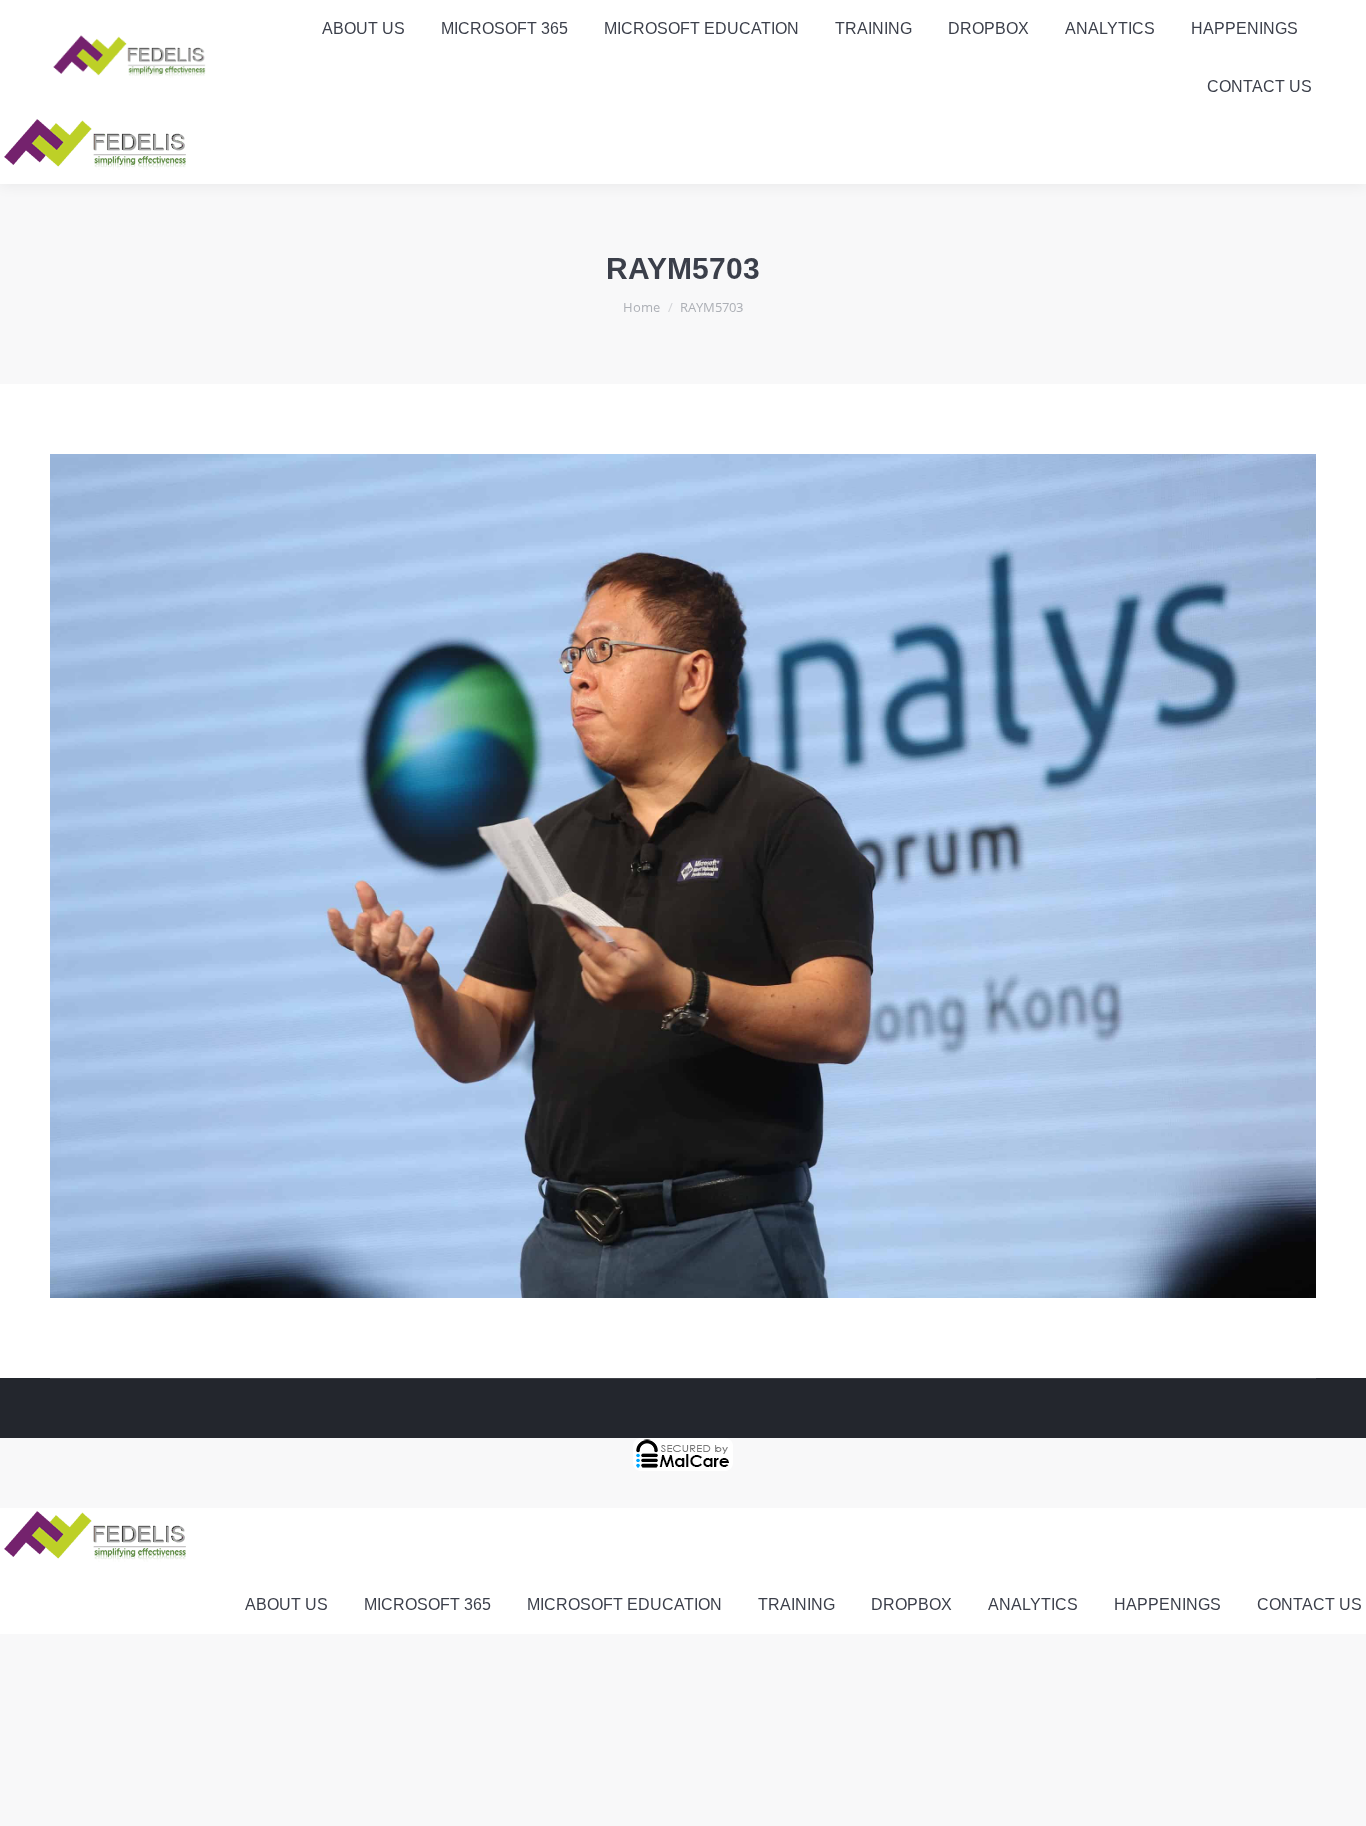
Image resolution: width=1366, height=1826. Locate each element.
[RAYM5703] (683, 876)
